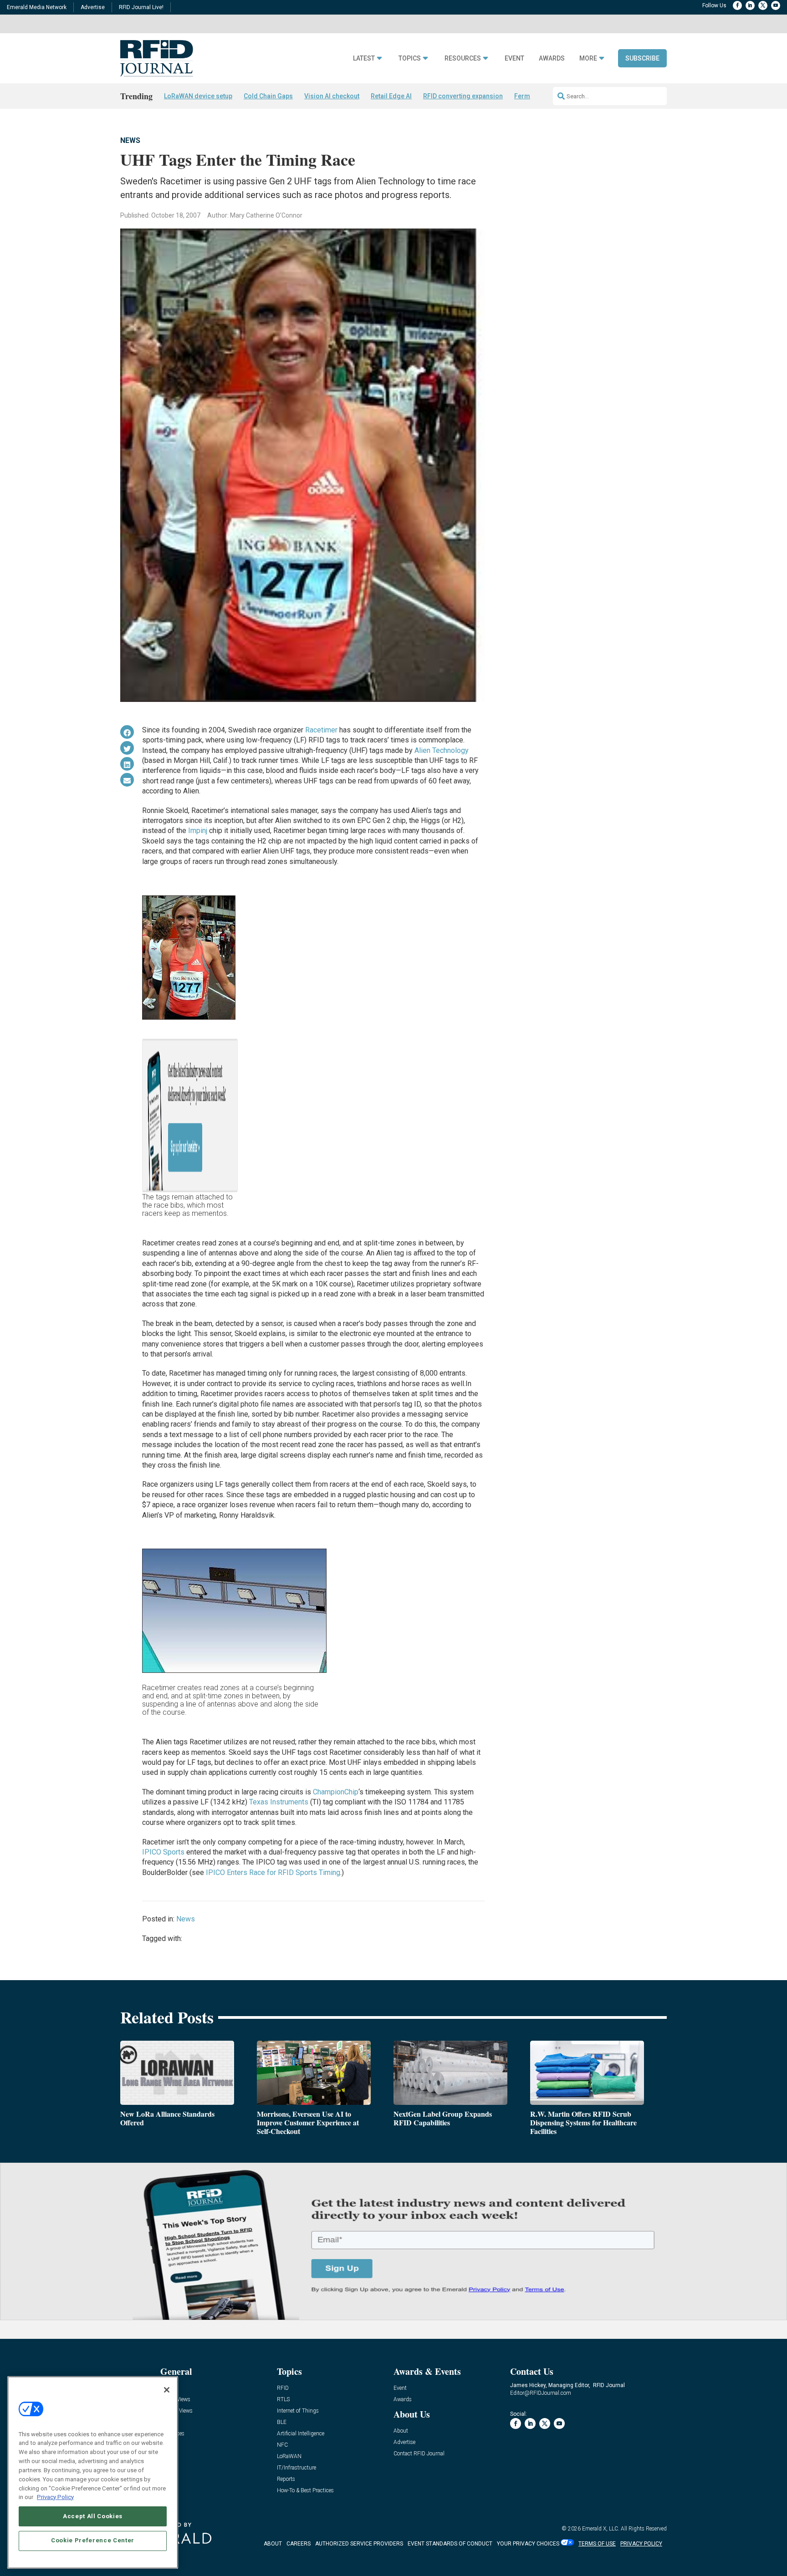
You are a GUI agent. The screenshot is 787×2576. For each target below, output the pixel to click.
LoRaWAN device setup (198, 96)
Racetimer (321, 730)
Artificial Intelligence (301, 2434)
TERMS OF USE (597, 2544)
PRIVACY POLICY (641, 2544)
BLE (282, 2422)
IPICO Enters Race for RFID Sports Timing (273, 1872)
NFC (282, 2445)
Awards (552, 58)
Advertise (93, 7)
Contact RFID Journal (419, 2454)
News (130, 140)
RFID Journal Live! (141, 7)
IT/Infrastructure (296, 2468)
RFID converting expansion (463, 96)
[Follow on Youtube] (776, 5)
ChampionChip (336, 1792)
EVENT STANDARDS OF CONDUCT (450, 2544)
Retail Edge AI (391, 96)
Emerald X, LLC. (601, 2529)
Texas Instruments (279, 1802)
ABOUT (273, 2544)
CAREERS (299, 2544)
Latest (364, 58)
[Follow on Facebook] (737, 5)
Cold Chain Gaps (268, 96)
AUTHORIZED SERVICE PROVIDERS (359, 2544)
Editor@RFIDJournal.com (541, 2393)
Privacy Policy (55, 2497)
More (588, 58)
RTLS (283, 2400)
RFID (283, 2388)
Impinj (198, 831)
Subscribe (642, 58)
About (401, 2431)
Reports (286, 2479)
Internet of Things (298, 2411)
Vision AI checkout (332, 96)
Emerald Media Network (37, 7)
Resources (463, 58)
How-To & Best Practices (305, 2491)
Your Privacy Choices (528, 2544)
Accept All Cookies (93, 2516)
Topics (410, 58)
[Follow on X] (763, 5)
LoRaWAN (289, 2457)
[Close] (167, 2390)
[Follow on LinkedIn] (750, 5)
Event (514, 58)
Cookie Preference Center (93, 2540)
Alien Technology (442, 750)
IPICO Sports (163, 1852)
